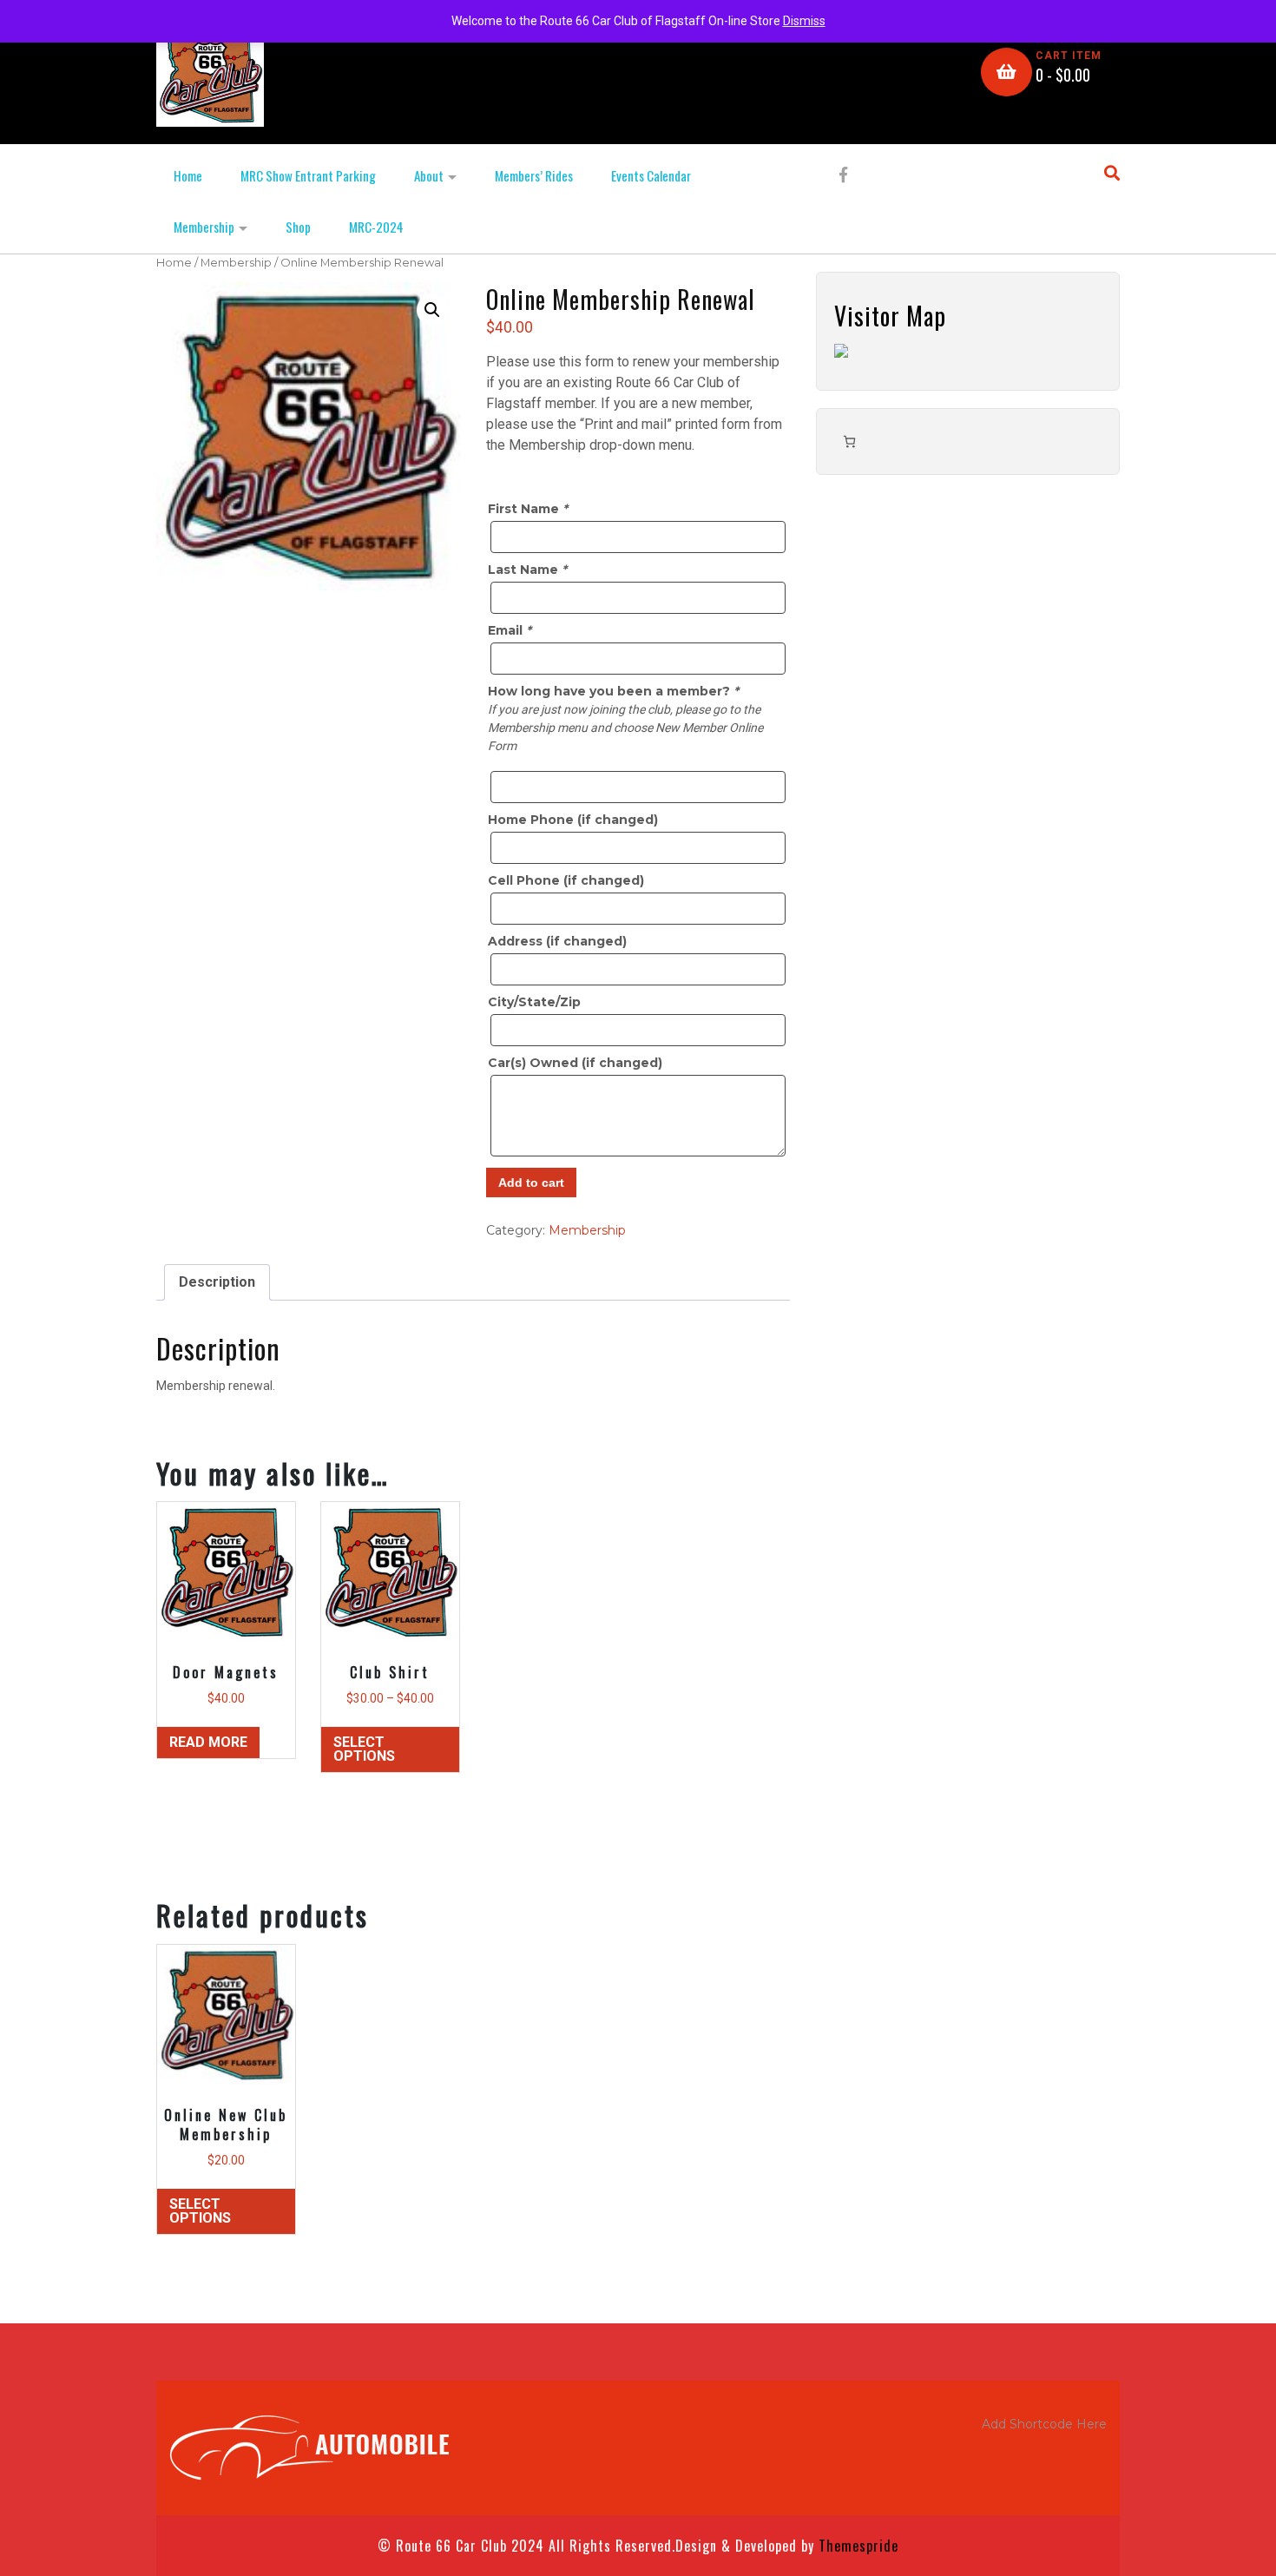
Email (510, 630)
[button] (432, 310)
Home (188, 175)
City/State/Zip (534, 1002)
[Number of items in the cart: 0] (849, 441)
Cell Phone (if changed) (566, 880)
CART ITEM (1069, 56)
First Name (528, 509)
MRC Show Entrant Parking (308, 175)
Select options (364, 1749)
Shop (298, 227)
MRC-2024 (376, 227)
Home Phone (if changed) (573, 820)
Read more (208, 1742)
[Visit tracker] (841, 350)
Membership (204, 227)
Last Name (527, 570)
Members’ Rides (534, 175)
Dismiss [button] (804, 21)
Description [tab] (217, 1282)
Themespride (856, 2546)
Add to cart (531, 1183)
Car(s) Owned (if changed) (575, 1063)
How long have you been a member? (613, 691)
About (429, 175)
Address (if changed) (557, 941)
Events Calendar (651, 175)
